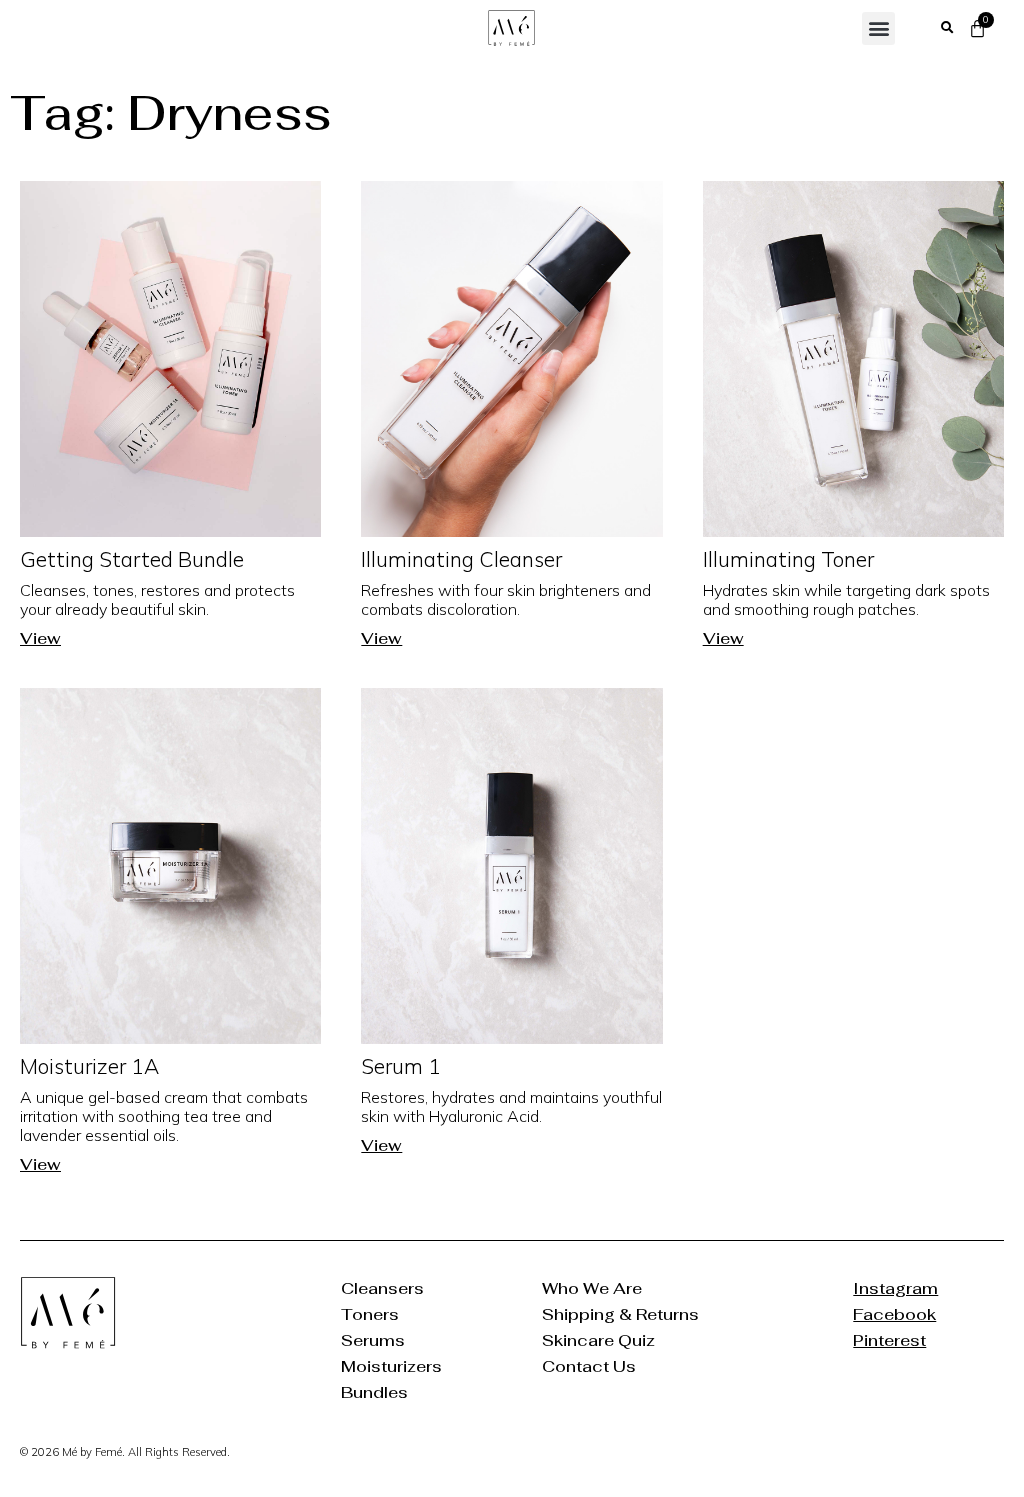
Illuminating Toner (788, 559)
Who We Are (592, 1288)
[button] (878, 28)
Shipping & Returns (620, 1314)
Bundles (374, 1392)
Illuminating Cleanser (461, 559)
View (40, 638)
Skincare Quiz (598, 1340)
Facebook (894, 1314)
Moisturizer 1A (89, 1066)
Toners (370, 1314)
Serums (373, 1340)
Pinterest (889, 1340)
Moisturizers (391, 1366)
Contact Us (589, 1366)
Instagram (894, 1288)
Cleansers (382, 1288)
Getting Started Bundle (132, 559)
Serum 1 (401, 1066)
